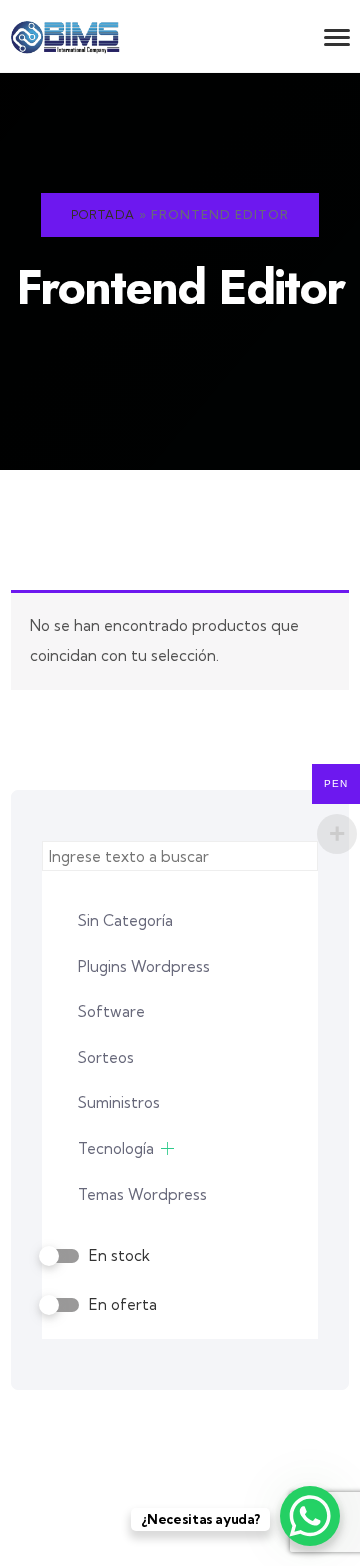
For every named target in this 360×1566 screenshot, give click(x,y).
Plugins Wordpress (144, 966)
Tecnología (116, 1148)
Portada (103, 214)
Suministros (119, 1102)
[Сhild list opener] (167, 1148)
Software (111, 1011)
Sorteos (106, 1057)
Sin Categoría (125, 920)
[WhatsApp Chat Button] (310, 1516)
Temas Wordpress (142, 1194)
